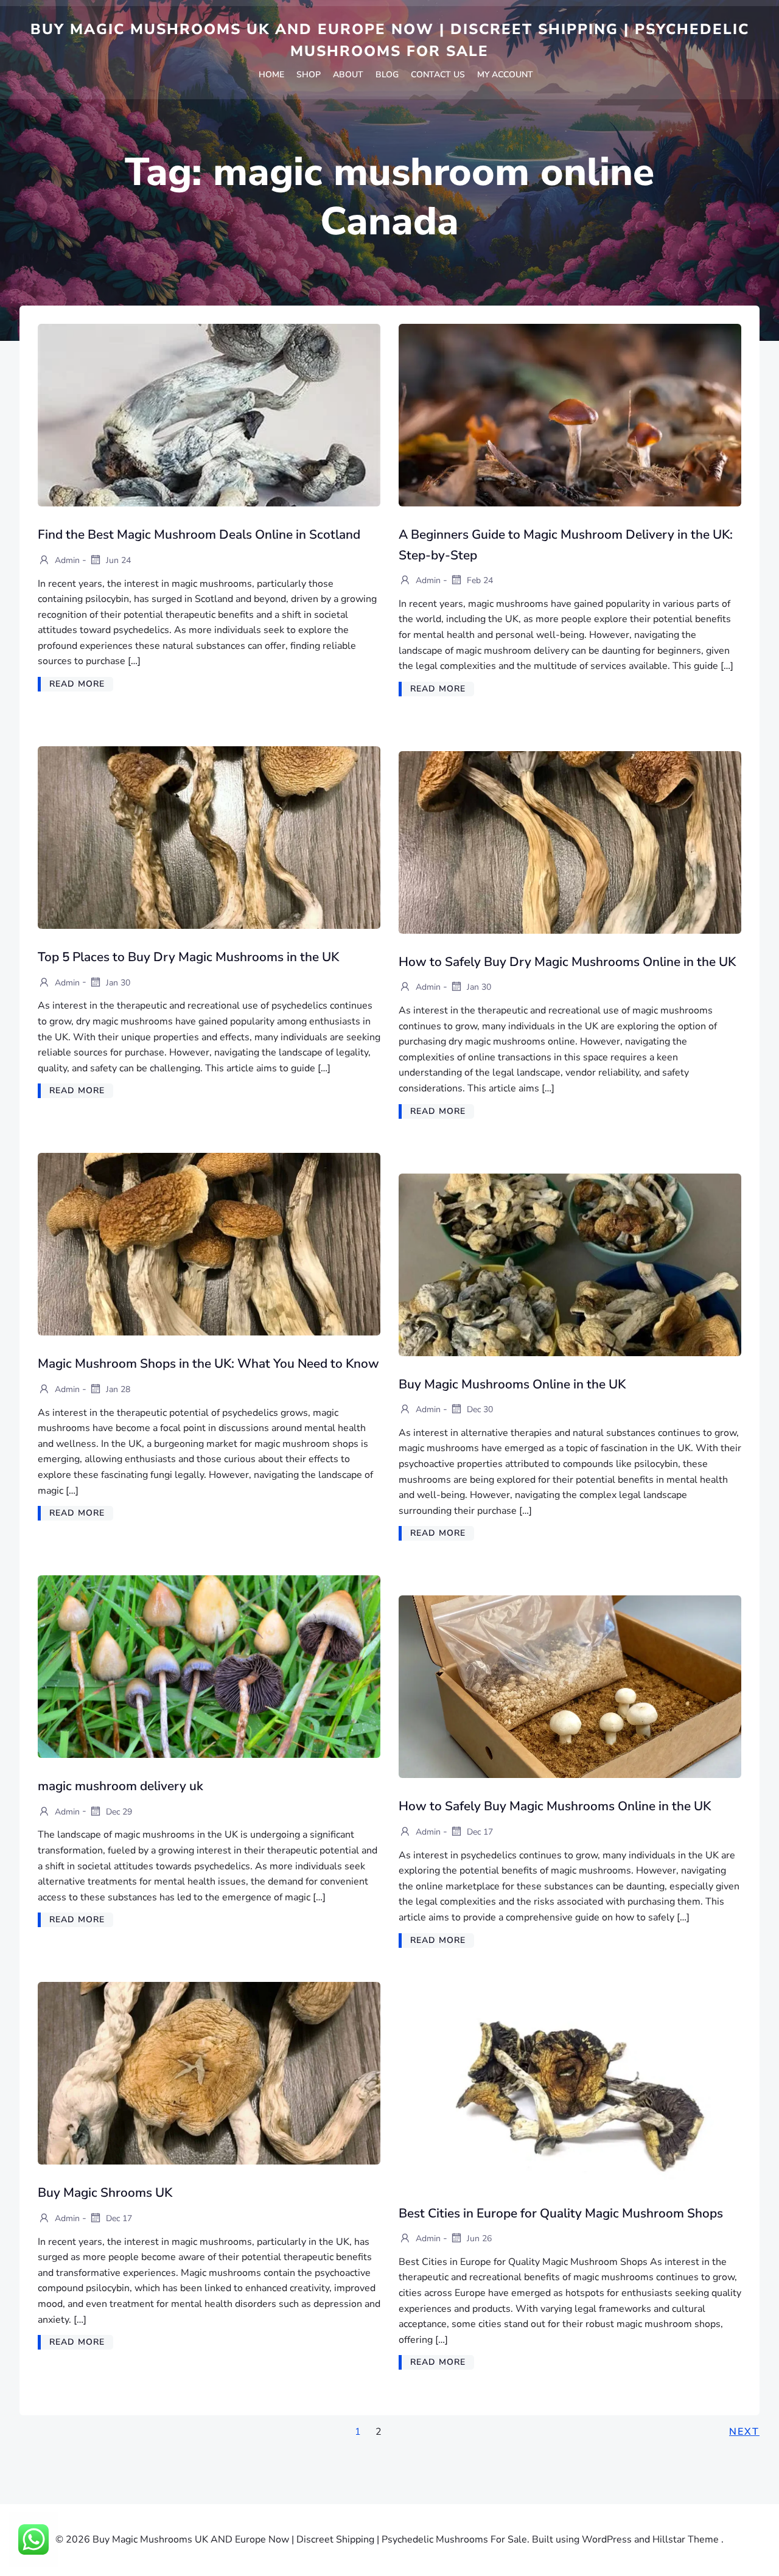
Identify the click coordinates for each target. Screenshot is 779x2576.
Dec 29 (118, 1811)
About (348, 75)
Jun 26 (478, 2238)
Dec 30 (479, 1409)
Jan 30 (117, 982)
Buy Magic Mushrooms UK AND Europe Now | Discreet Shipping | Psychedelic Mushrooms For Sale (390, 40)
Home (271, 75)
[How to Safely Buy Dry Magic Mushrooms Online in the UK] (570, 842)
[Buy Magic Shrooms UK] (209, 2073)
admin (66, 560)
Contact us (438, 75)
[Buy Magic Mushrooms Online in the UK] (570, 1264)
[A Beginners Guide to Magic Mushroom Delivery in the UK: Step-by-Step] (570, 415)
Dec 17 (479, 1832)
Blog (387, 75)
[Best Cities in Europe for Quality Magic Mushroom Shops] (570, 2093)
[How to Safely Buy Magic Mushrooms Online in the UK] (570, 1686)
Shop (309, 75)
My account (505, 75)
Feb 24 (479, 580)
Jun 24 (117, 560)
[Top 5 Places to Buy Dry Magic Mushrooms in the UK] (209, 837)
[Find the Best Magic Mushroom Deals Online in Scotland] (209, 415)
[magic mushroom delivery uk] (209, 1666)
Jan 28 (117, 1389)
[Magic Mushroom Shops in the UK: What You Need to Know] (209, 1244)
